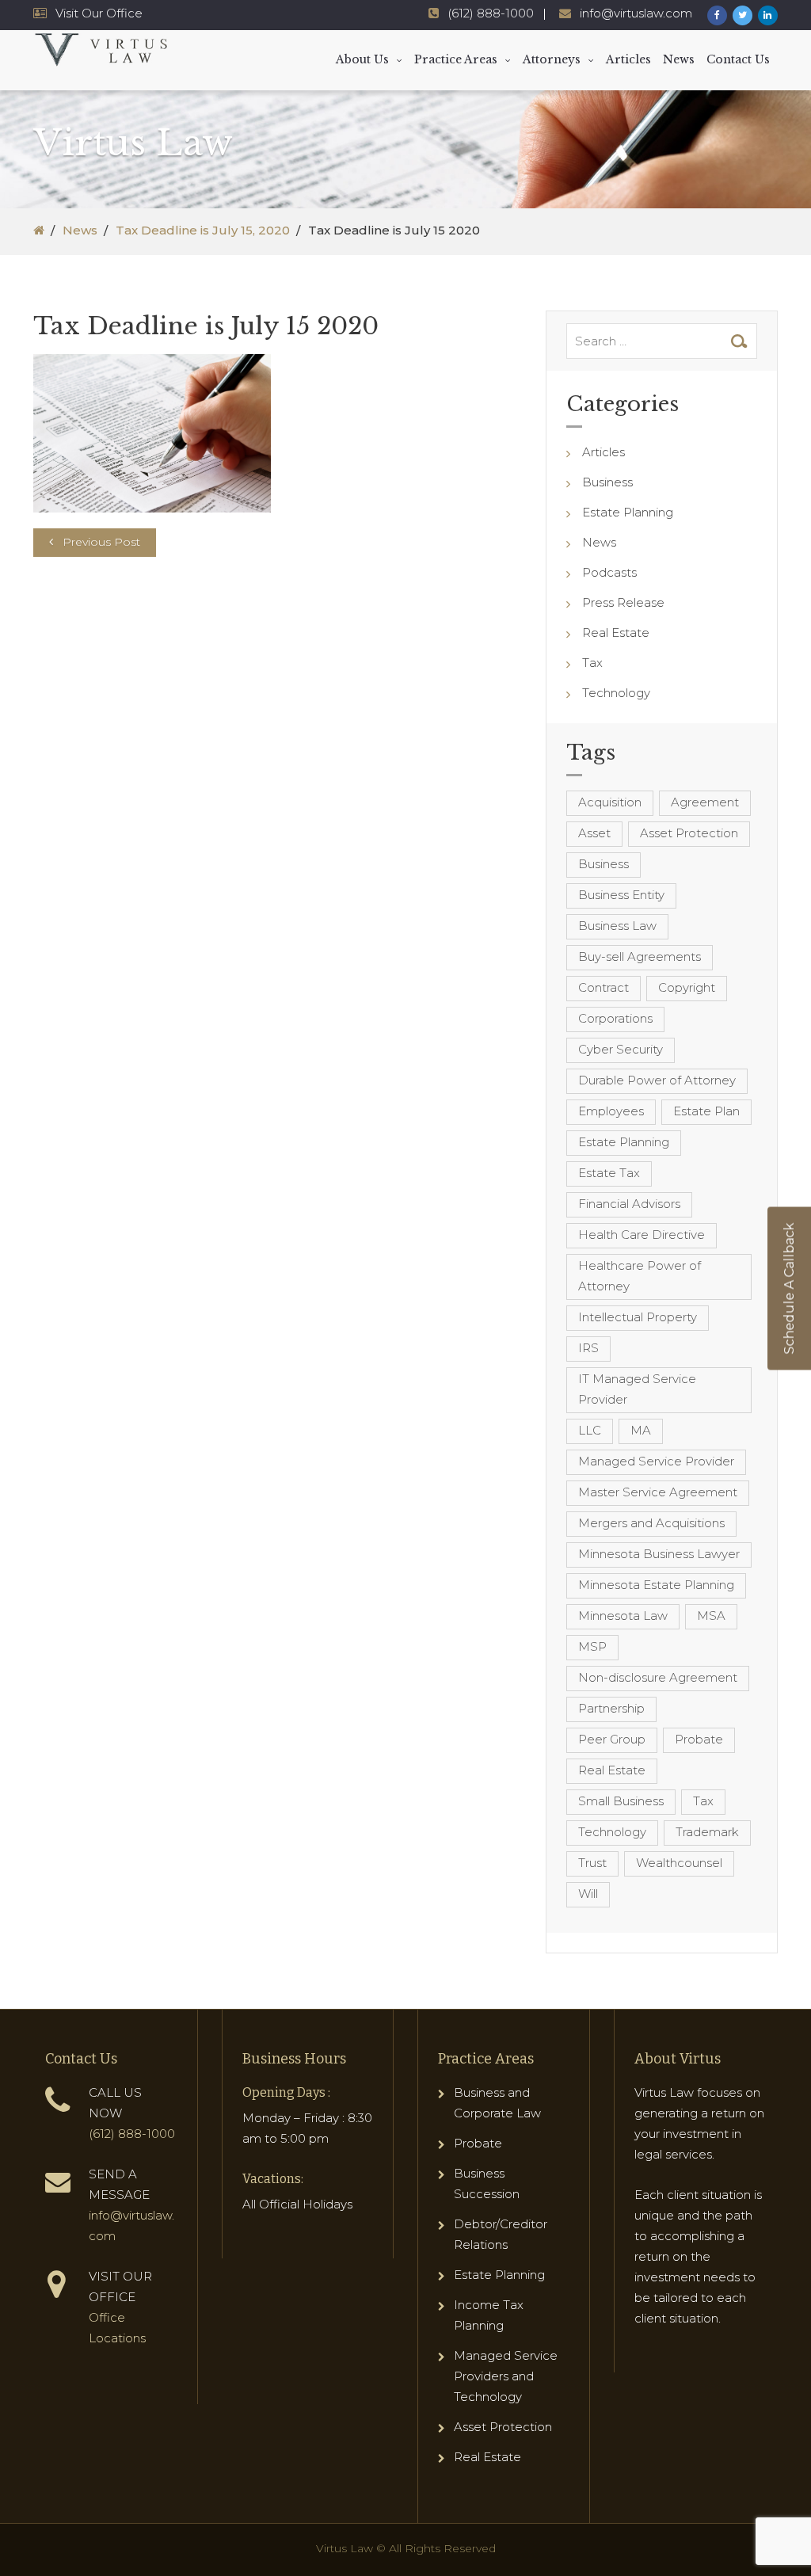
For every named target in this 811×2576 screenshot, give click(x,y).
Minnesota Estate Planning (656, 1585)
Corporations (615, 1018)
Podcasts (609, 572)
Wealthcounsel (679, 1863)
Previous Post (101, 542)
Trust (592, 1863)
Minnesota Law (623, 1616)
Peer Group (612, 1739)
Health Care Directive (642, 1235)
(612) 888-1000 (491, 13)
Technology (616, 693)
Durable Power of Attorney (657, 1080)
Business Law (617, 926)
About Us (362, 59)
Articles (628, 59)
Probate (699, 1739)
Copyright (687, 987)
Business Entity (621, 895)
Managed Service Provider (656, 1461)
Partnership (611, 1708)
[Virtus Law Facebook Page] (717, 15)
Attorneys (552, 59)
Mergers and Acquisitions (651, 1523)
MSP (592, 1646)
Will (588, 1894)
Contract (603, 987)
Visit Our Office (99, 13)
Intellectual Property (638, 1317)
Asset (594, 833)
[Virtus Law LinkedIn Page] (768, 15)
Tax (592, 663)
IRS (588, 1348)
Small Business (621, 1801)
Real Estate (616, 633)
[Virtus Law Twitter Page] (742, 15)
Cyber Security (621, 1049)
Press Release (623, 602)
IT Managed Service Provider (637, 1389)
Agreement (705, 802)
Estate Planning (628, 512)
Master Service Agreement (658, 1492)
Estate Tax (609, 1173)
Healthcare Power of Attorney (640, 1276)
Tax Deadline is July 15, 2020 (203, 230)
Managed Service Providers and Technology (506, 2376)
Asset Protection (689, 833)
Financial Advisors (629, 1204)
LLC (590, 1430)
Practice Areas (456, 59)
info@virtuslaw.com (636, 13)
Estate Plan (706, 1111)
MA (641, 1430)
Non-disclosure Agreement (658, 1677)
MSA (711, 1616)
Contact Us (738, 59)
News (679, 59)
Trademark (707, 1832)
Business (607, 482)
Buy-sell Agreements (640, 956)
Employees (611, 1111)
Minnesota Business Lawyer (659, 1554)
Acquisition (610, 802)
